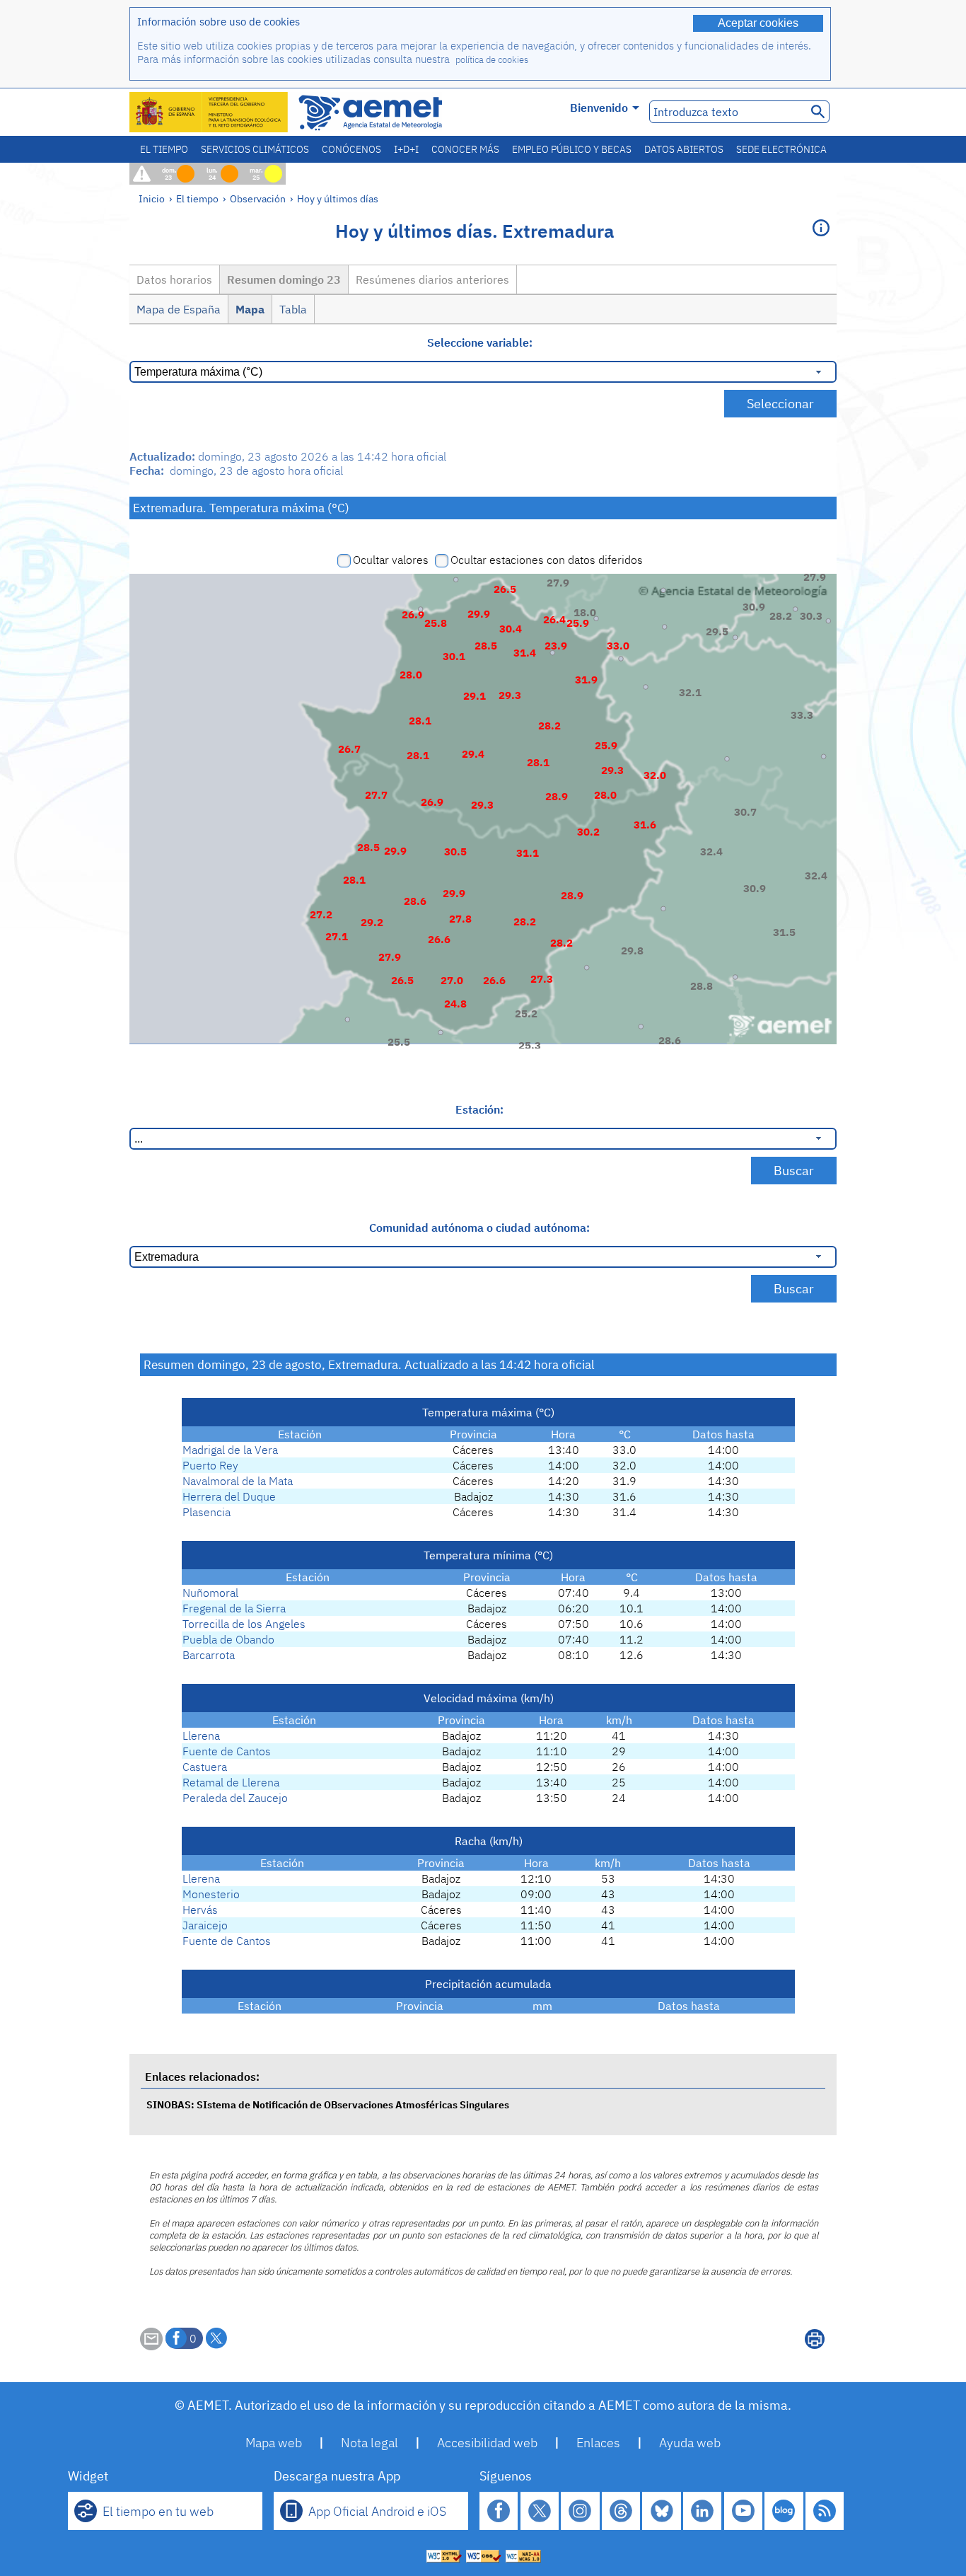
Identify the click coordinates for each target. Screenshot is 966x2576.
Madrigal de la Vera (230, 1450)
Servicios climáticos (255, 149)
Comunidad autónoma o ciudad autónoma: (479, 1228)
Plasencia (206, 1512)
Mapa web (274, 2443)
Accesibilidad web (487, 2443)
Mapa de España (179, 309)
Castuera (205, 1767)
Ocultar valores (391, 560)
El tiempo (164, 149)
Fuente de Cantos (227, 1751)
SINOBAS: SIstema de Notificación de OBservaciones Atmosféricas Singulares (328, 2104)
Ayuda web (690, 2443)
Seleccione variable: (480, 342)
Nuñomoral (210, 1593)
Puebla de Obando (228, 1639)
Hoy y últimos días (338, 198)
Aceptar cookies (758, 23)
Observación (258, 198)
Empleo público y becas (572, 149)
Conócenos (351, 149)
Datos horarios (174, 279)
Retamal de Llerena (231, 1782)
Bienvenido (599, 108)
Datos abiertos (684, 149)
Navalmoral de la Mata (238, 1481)
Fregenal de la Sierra (234, 1608)
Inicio (152, 198)
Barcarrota (209, 1655)
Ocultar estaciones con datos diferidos (547, 560)
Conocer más (465, 149)
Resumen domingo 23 (284, 279)
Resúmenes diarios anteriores (432, 279)
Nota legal (369, 2443)
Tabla (293, 309)
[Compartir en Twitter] (216, 2338)
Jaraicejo (205, 1925)
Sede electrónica (781, 149)
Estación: (479, 1109)
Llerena (201, 1735)
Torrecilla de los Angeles (244, 1624)
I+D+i (406, 149)
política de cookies (492, 60)
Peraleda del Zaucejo (235, 1798)
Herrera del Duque (229, 1496)
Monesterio (211, 1894)
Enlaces (598, 2443)
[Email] (151, 2346)
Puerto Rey (210, 1465)
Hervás (200, 1910)
